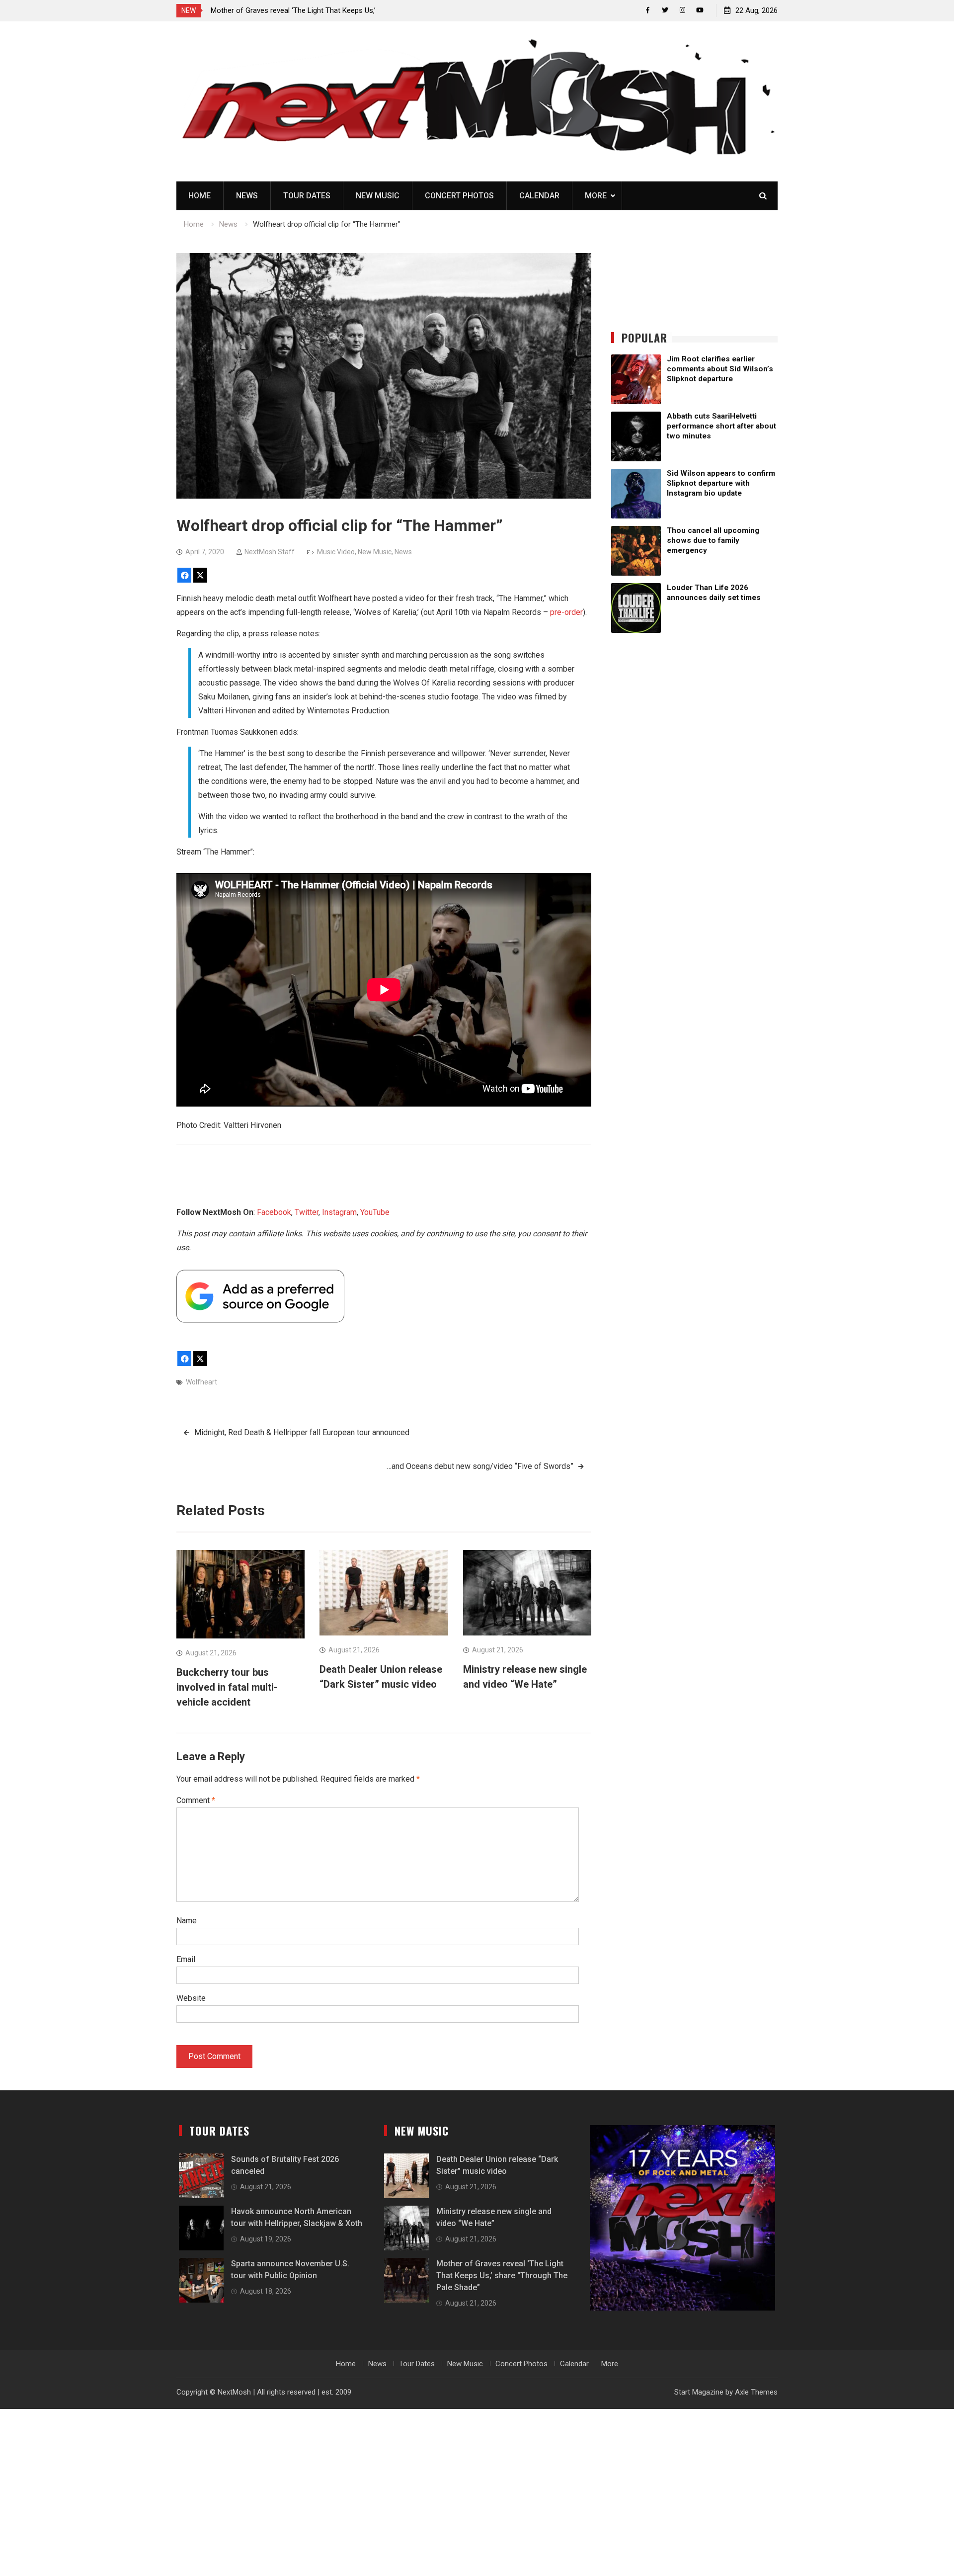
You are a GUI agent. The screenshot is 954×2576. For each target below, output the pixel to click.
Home (199, 196)
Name (187, 1921)
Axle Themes (756, 2392)
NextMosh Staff (270, 552)
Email (186, 1959)
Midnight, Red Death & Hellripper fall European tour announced (302, 1432)
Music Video (336, 552)
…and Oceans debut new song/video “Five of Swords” (480, 1466)
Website (191, 1998)
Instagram (339, 1212)
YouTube (375, 1212)
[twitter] (665, 10)
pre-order (566, 612)
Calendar (539, 196)
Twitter (307, 1212)
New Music (378, 196)
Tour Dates (307, 196)
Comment (196, 1800)
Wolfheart (201, 1382)
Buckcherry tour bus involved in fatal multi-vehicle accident (227, 1687)
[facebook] (648, 10)
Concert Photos (459, 196)
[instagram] (682, 10)
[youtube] (700, 10)
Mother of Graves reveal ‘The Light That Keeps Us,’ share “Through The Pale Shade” (502, 2275)
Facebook (274, 1212)
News (247, 196)
